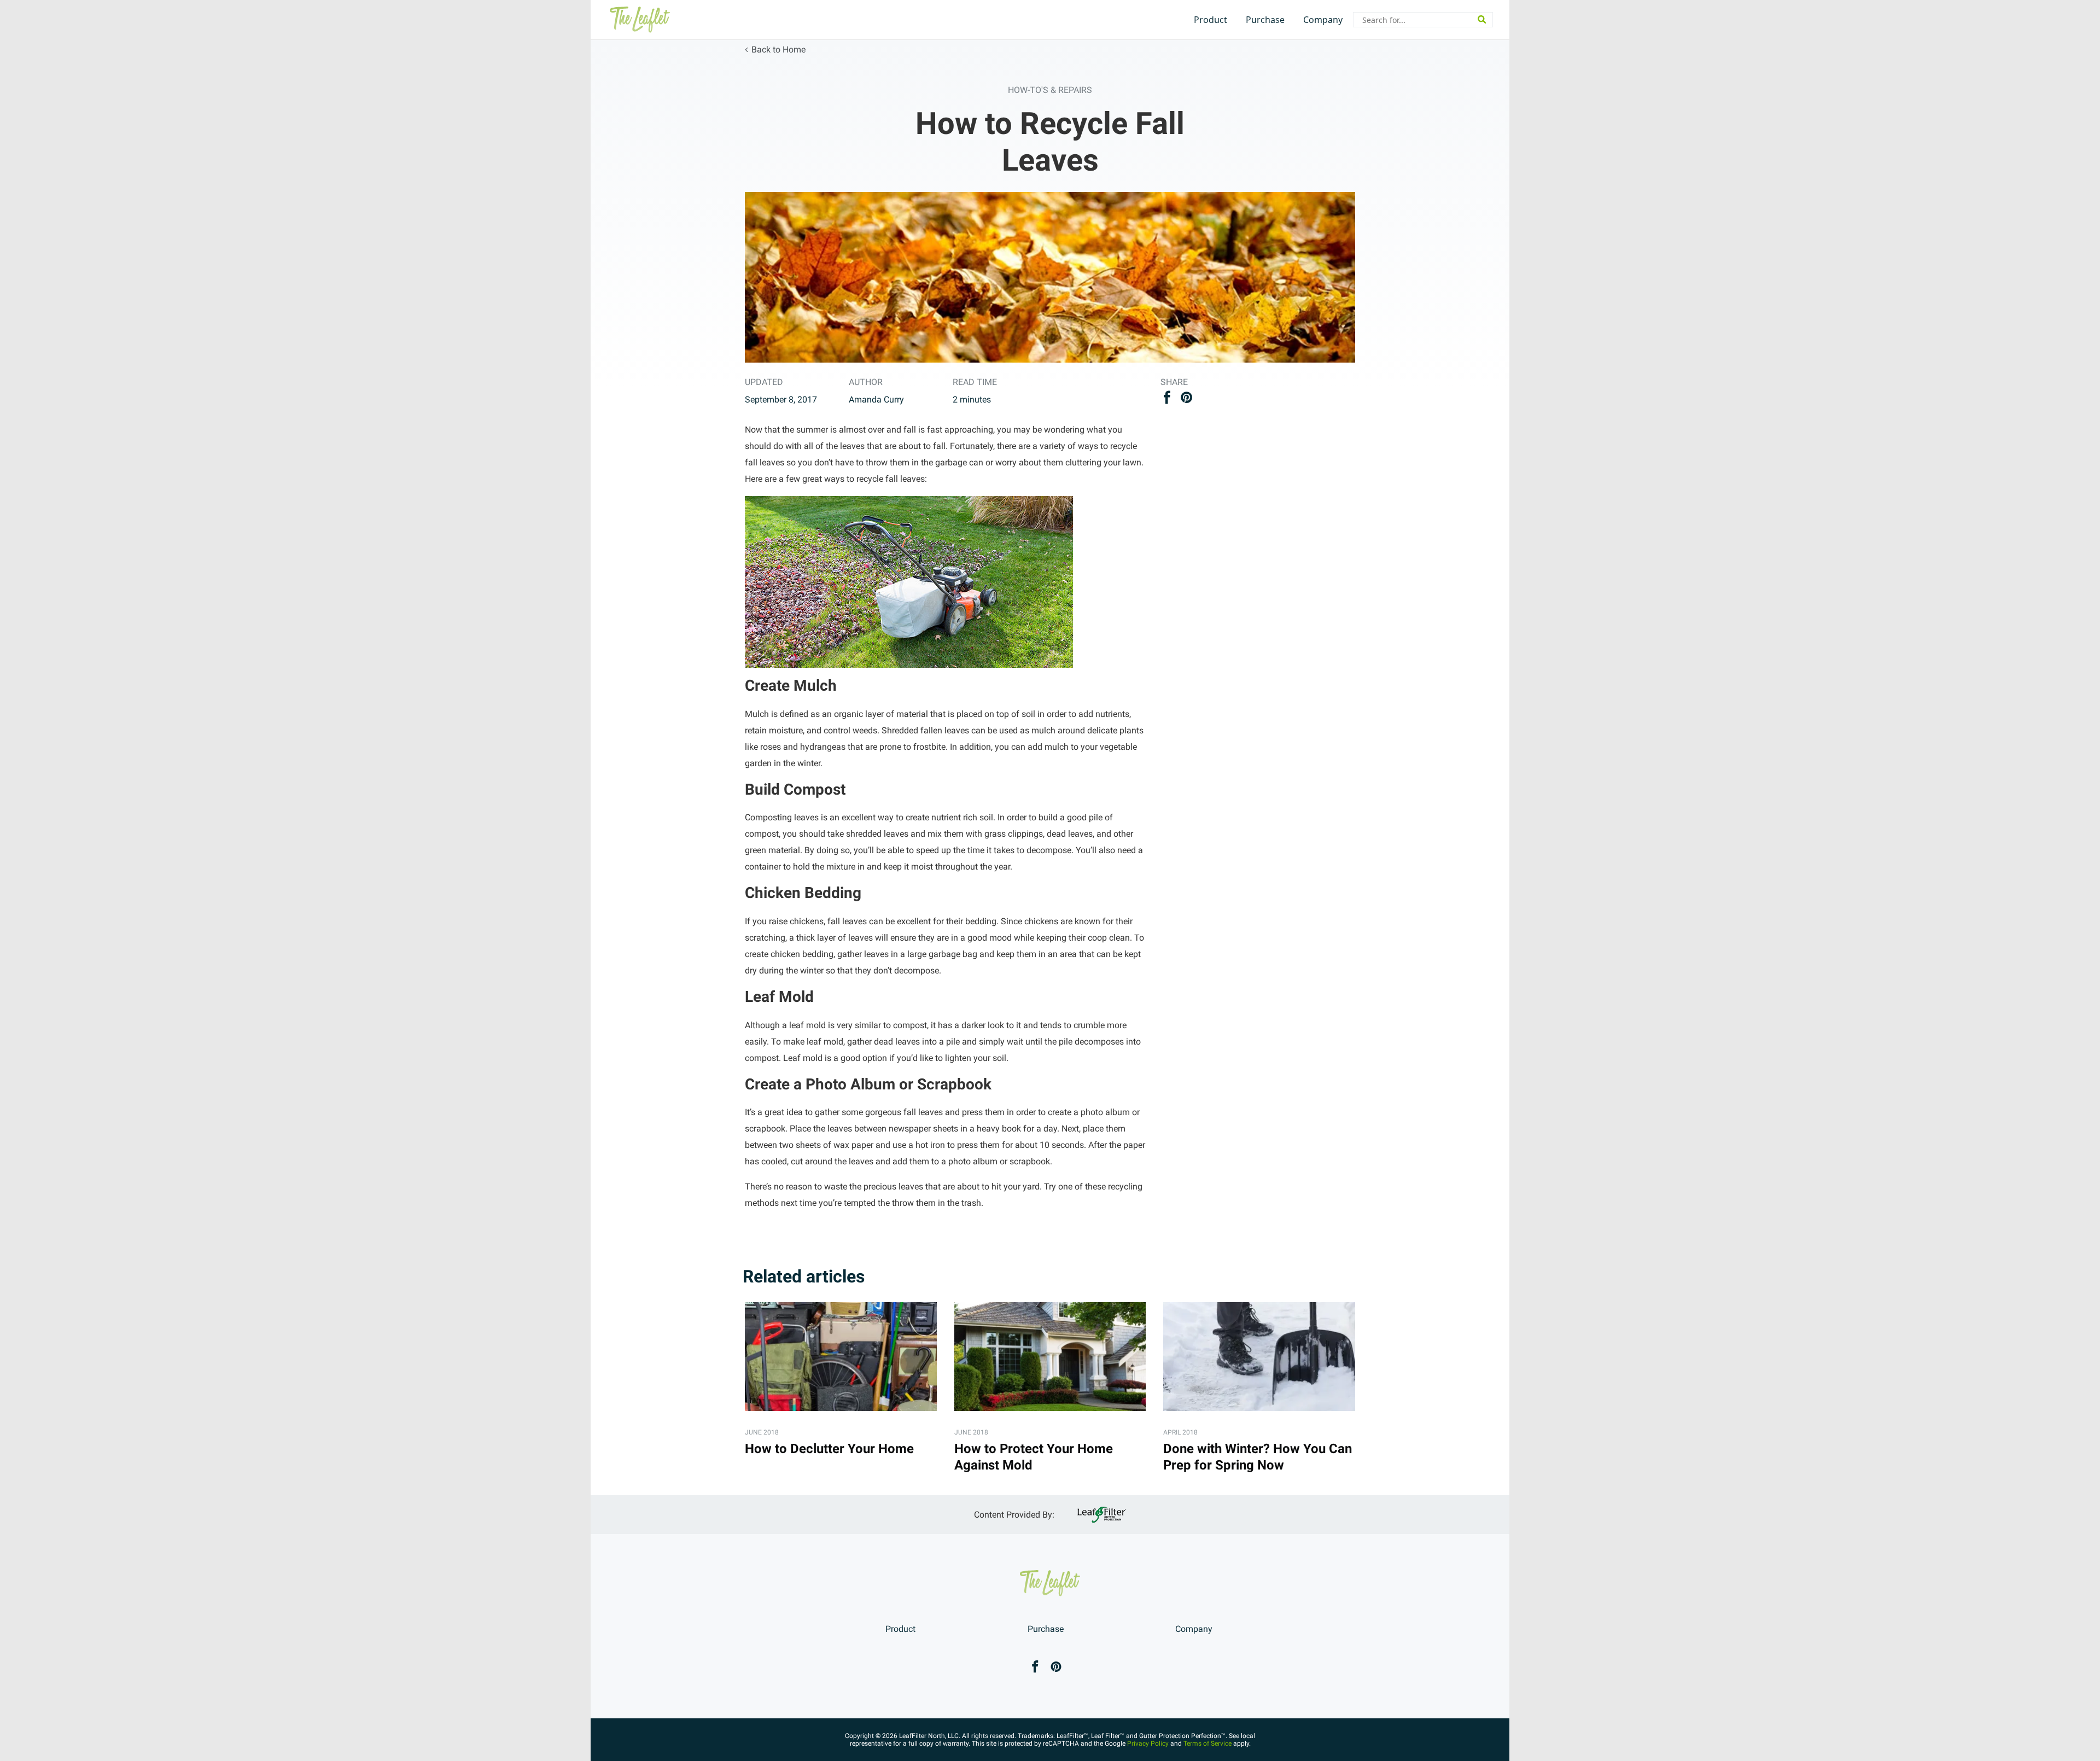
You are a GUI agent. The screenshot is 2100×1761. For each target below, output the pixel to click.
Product (1211, 20)
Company (1323, 20)
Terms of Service (1207, 1743)
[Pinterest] (1056, 1668)
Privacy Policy (1148, 1743)
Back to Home (778, 49)
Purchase (1265, 20)
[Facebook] (1035, 1668)
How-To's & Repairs (1050, 90)
